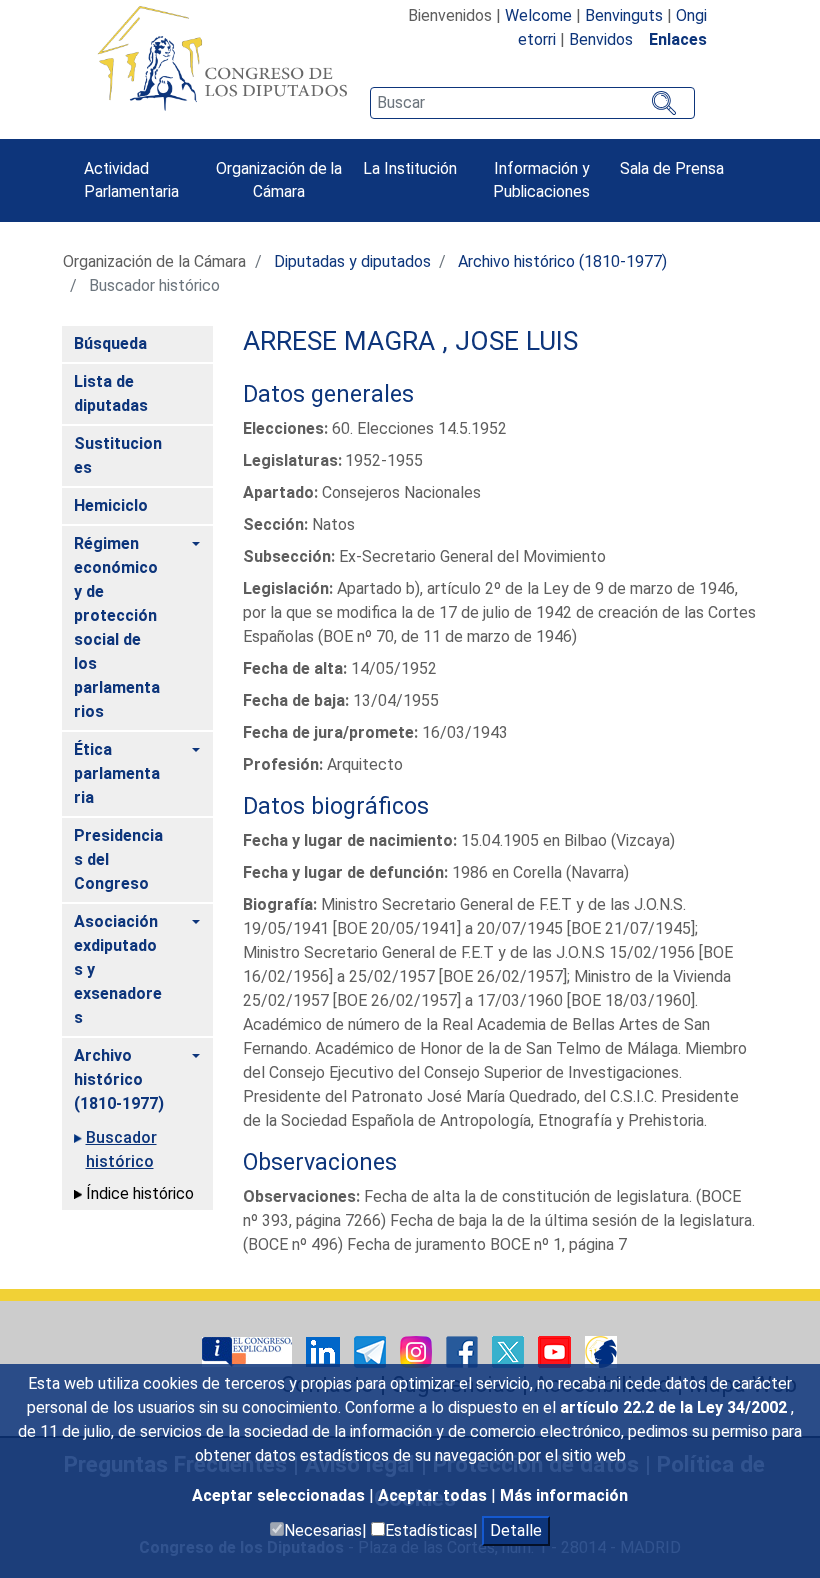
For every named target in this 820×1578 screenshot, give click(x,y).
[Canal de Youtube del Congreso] (556, 1350)
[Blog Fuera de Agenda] (601, 1350)
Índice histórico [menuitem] (140, 1193)
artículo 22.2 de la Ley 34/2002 (675, 1407)
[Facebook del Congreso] (464, 1350)
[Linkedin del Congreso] (325, 1350)
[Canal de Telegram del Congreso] (372, 1350)
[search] (532, 103)
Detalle (516, 1530)
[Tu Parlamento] (249, 1350)
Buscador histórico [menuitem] (121, 1149)
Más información (564, 1495)
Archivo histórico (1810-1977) (562, 261)
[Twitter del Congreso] (510, 1350)
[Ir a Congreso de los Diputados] (222, 58)
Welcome (538, 15)
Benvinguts (624, 15)
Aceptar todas (434, 1495)
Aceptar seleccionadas (280, 1495)
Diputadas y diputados (352, 261)
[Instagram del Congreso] (418, 1350)
